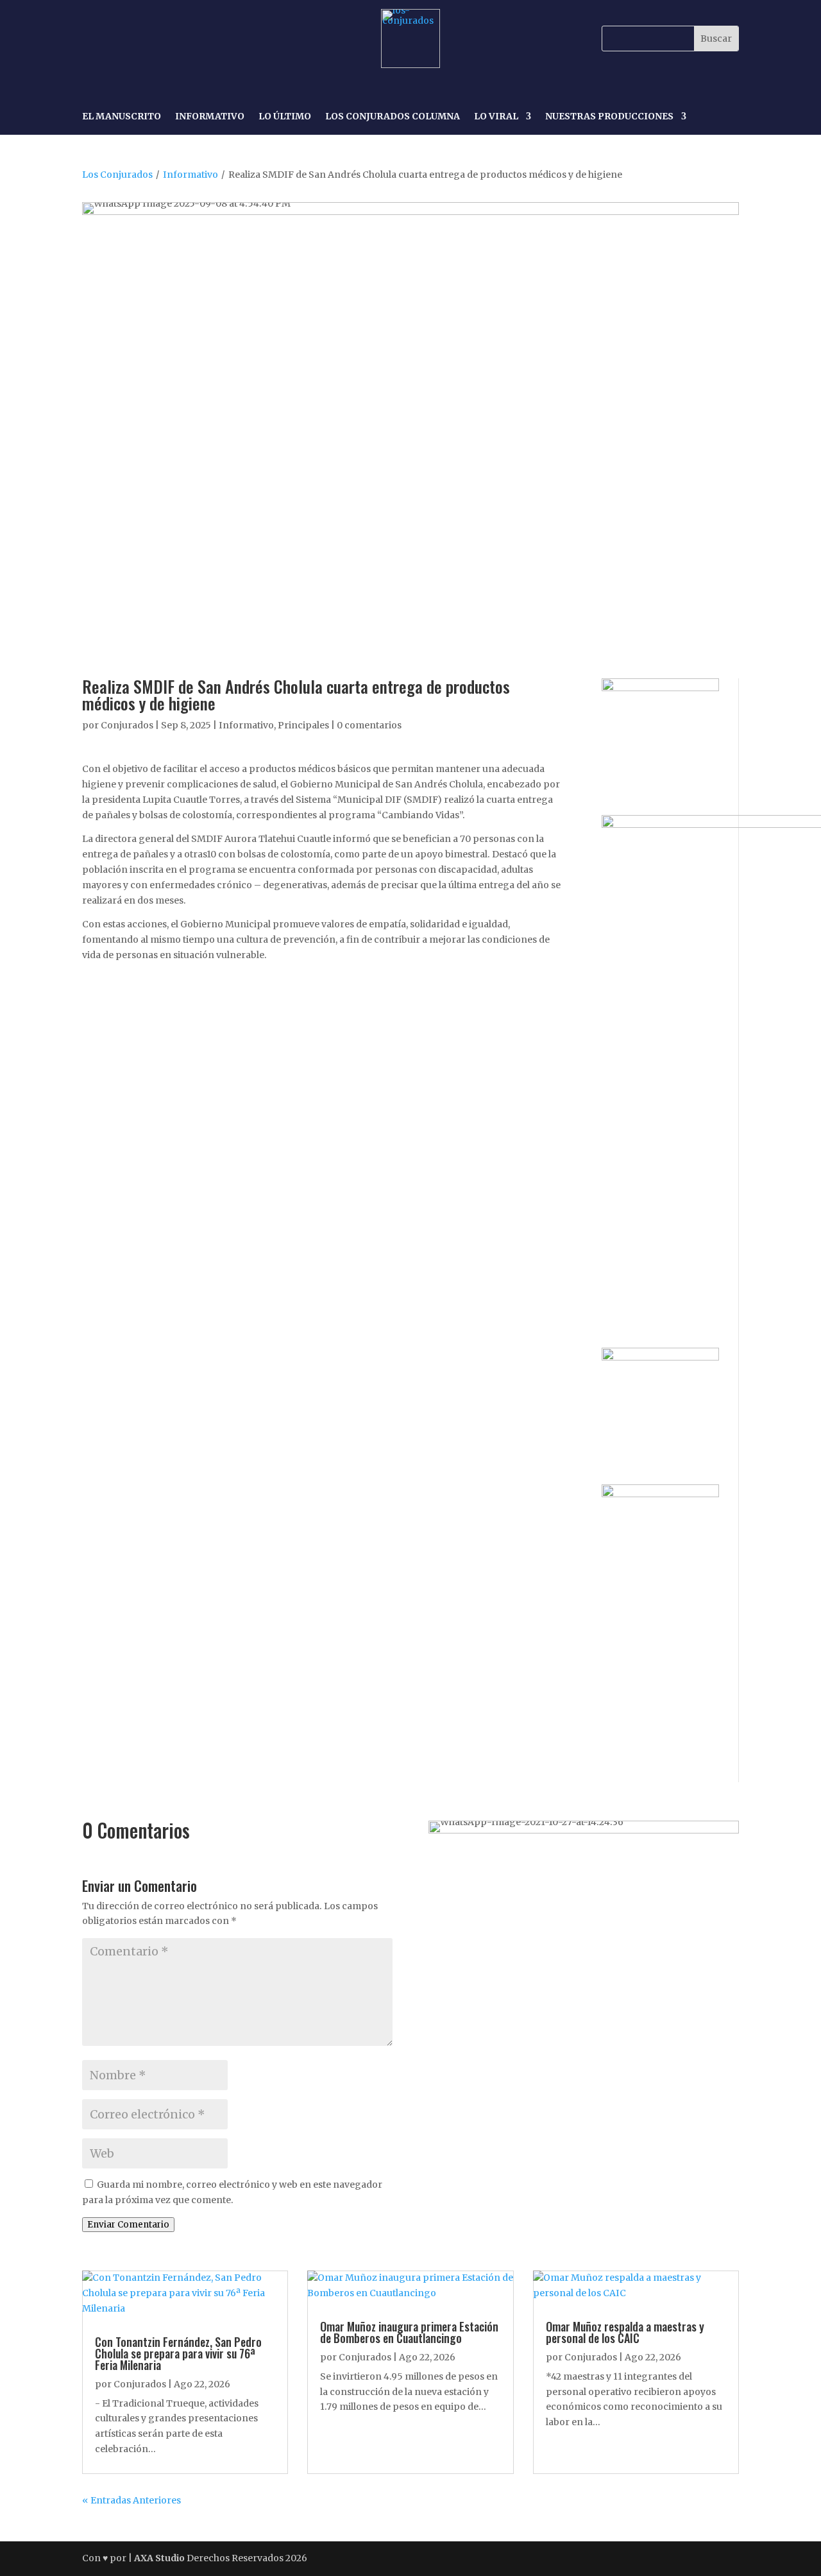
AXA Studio (160, 2558)
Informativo (210, 117)
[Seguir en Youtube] (182, 39)
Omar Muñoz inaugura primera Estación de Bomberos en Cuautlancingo (409, 2332)
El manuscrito (122, 117)
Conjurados (127, 725)
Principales (303, 725)
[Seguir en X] (153, 39)
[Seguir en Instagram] (123, 39)
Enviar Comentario (128, 2225)
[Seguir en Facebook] (94, 39)
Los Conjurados (117, 175)
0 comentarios (369, 725)
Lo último (285, 117)
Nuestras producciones (609, 117)
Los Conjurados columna (393, 117)
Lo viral (496, 117)
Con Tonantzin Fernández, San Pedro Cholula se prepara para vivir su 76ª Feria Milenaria (178, 2353)
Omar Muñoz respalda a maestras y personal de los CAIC (625, 2332)
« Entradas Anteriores (131, 2500)
